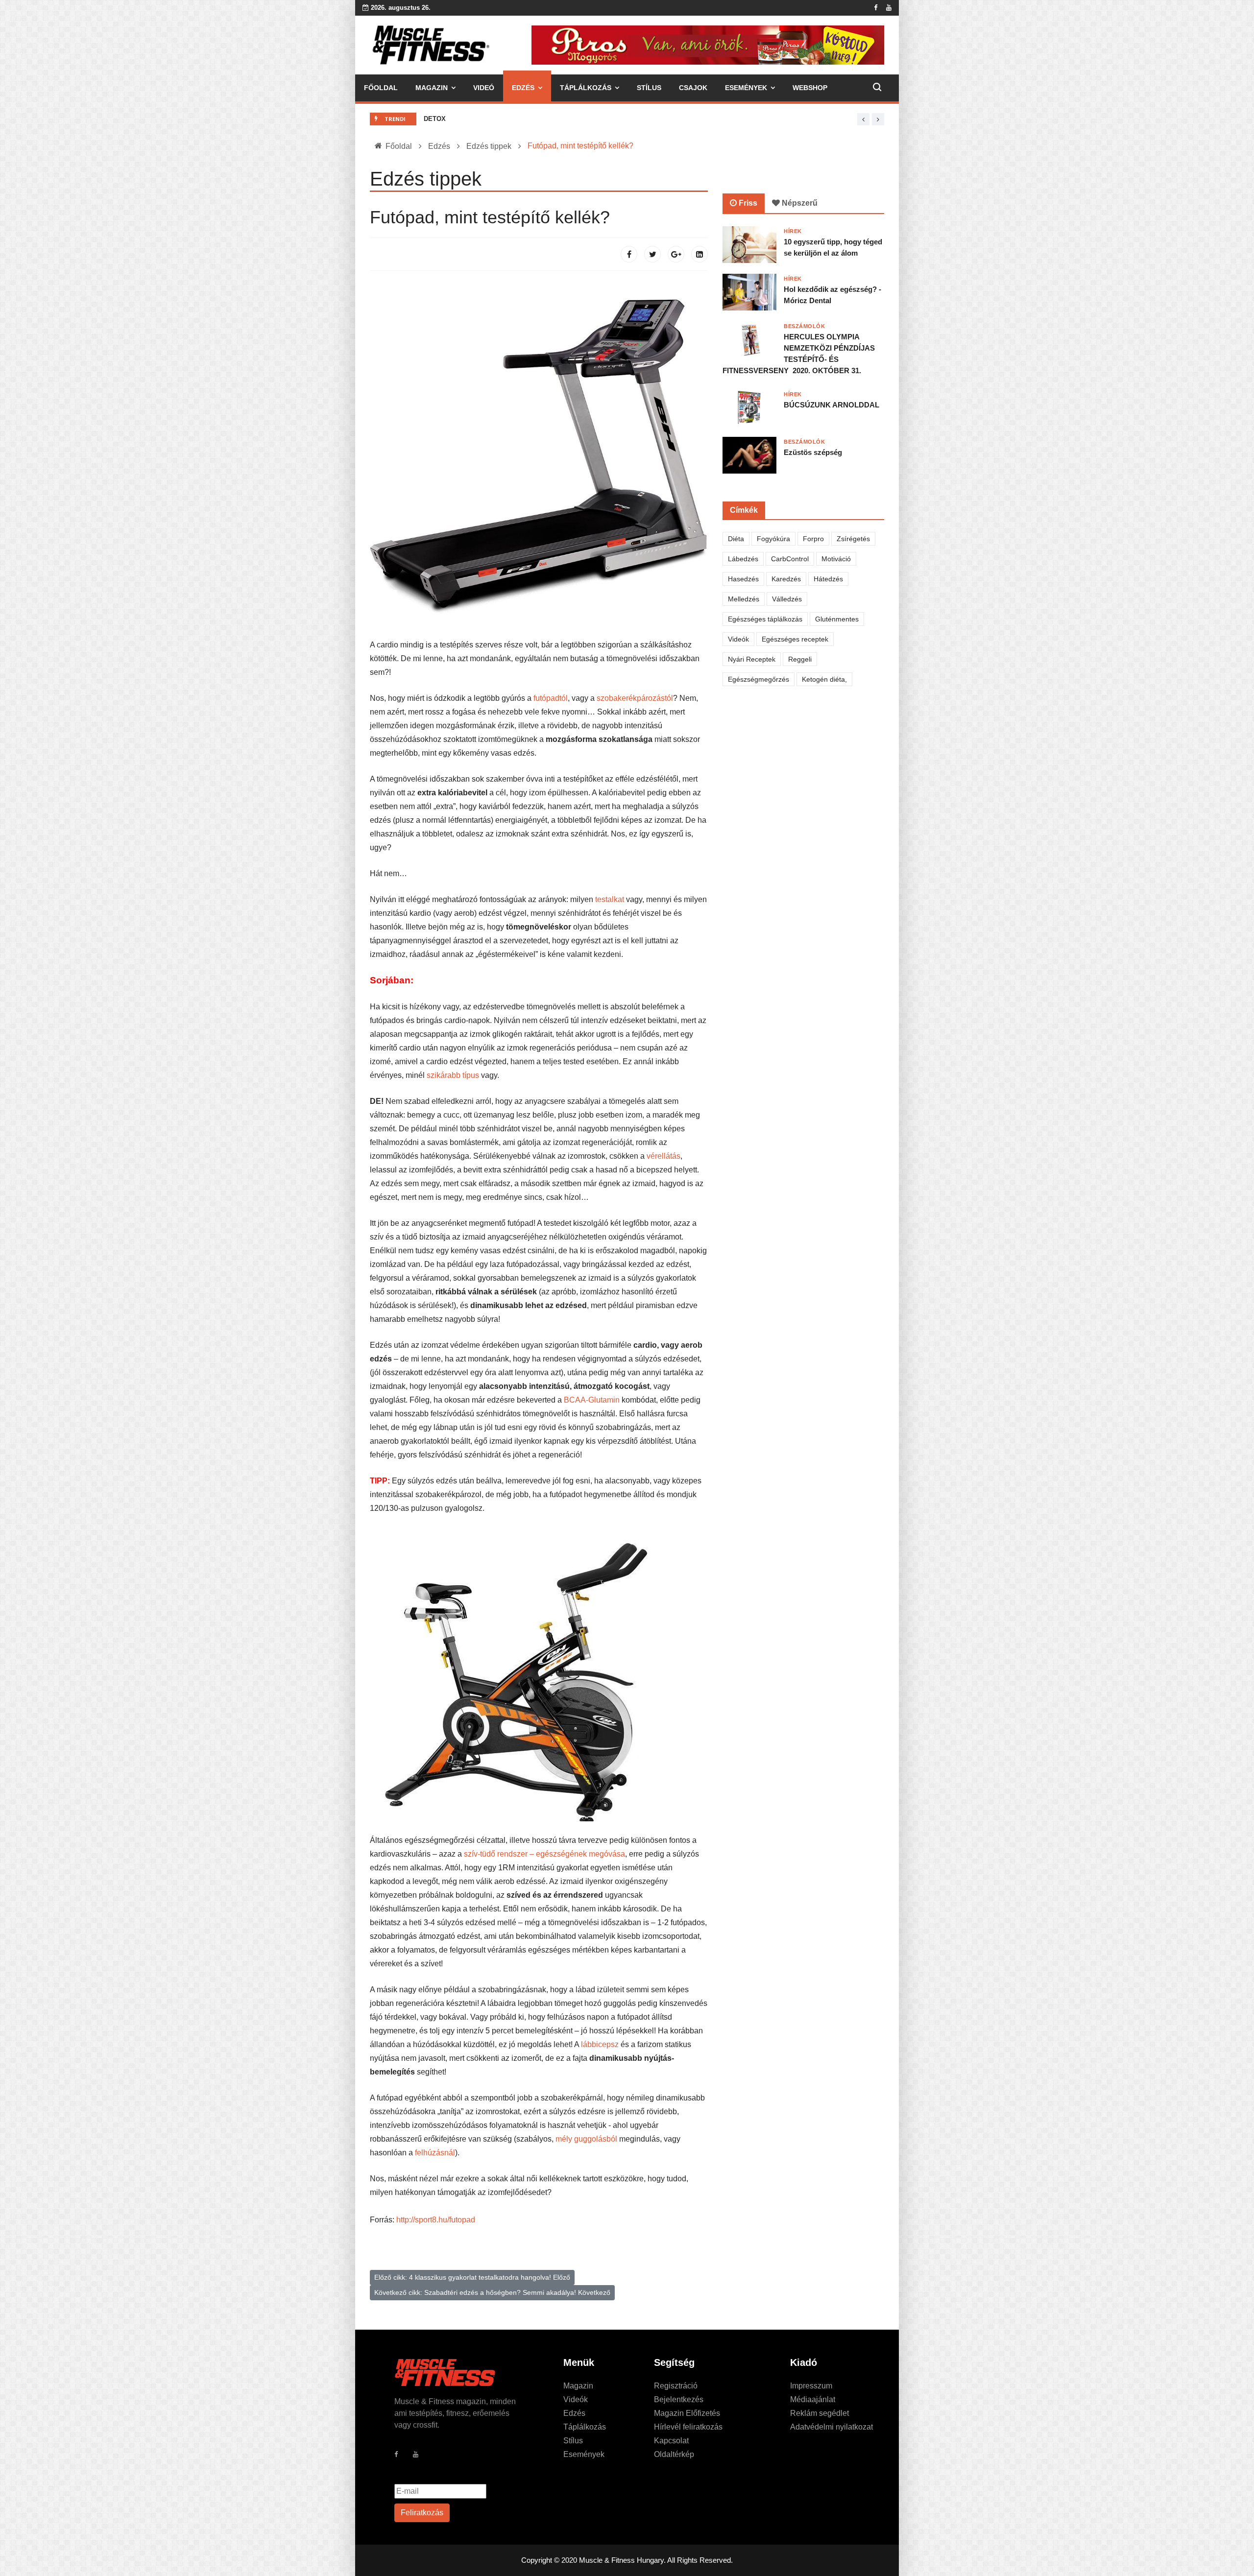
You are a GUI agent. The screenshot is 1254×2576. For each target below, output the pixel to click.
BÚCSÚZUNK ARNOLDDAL (832, 405)
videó (484, 88)
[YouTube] (421, 2457)
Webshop (810, 88)
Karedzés (786, 579)
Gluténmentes (837, 619)
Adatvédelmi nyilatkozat (832, 2427)
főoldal (381, 88)
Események (746, 88)
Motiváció (836, 559)
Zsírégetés (853, 539)
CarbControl (790, 559)
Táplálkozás (586, 88)
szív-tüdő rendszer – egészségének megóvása (544, 1854)
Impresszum (811, 2386)
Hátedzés (828, 579)
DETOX (435, 119)
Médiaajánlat (813, 2399)
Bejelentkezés (679, 2399)
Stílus (649, 88)
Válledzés (787, 599)
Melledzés (744, 599)
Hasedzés (743, 579)
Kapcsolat (671, 2441)
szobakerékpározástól (635, 698)
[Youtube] (889, 8)
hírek (793, 231)
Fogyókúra (773, 539)
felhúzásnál (435, 2153)
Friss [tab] (747, 203)
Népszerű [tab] (799, 203)
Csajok (693, 88)
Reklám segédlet (820, 2413)
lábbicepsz (601, 2044)
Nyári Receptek (752, 659)
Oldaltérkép (674, 2454)
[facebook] (876, 8)
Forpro (813, 539)
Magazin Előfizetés (687, 2413)
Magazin (432, 88)
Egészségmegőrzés (759, 679)
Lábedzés (743, 559)
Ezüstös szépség (813, 452)
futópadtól (551, 698)
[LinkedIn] (699, 254)
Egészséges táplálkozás (765, 619)
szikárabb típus (453, 1075)
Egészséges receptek (795, 639)
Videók (738, 639)
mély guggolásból (586, 2139)
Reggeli (800, 659)
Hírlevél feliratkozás (688, 2427)
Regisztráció (676, 2386)
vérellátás (663, 1156)
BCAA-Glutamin (592, 1400)
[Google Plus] (676, 254)
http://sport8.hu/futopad (436, 2220)
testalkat (611, 899)
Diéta (736, 539)
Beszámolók (805, 326)
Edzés (523, 88)
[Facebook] (629, 254)
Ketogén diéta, (824, 679)
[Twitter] (652, 254)
